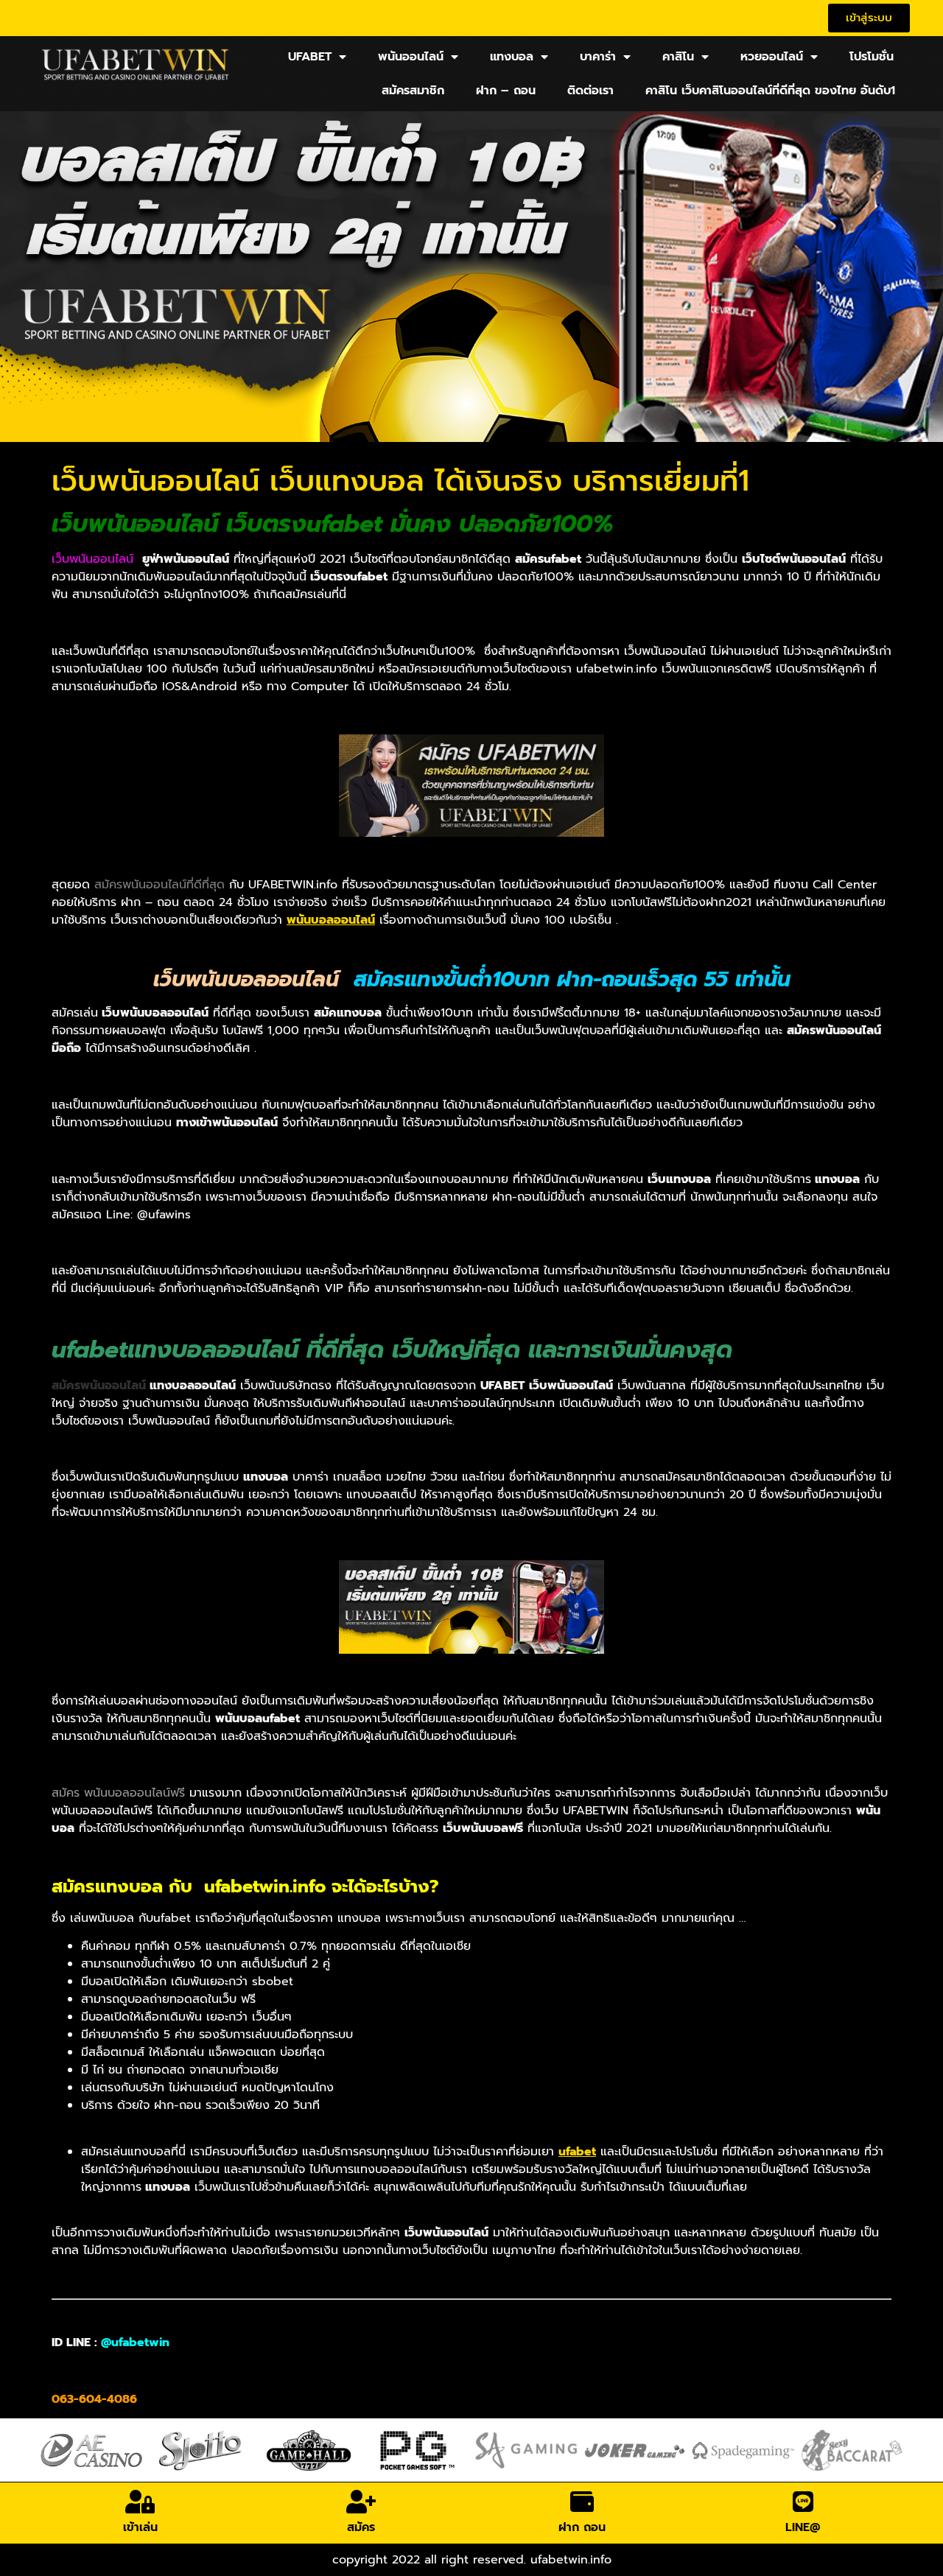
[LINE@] (803, 2502)
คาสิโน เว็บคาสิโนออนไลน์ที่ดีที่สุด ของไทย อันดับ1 (770, 91)
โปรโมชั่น (872, 57)
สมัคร (361, 2527)
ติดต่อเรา (590, 91)
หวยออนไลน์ (772, 57)
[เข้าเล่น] (140, 2502)
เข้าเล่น (140, 2527)
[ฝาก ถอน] (582, 2502)
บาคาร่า (598, 57)
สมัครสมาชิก (413, 91)
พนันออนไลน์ (411, 57)
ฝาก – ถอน (506, 91)
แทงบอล (512, 57)
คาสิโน (678, 57)
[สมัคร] (361, 2502)
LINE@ (803, 2527)
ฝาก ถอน (582, 2527)
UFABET (310, 57)
